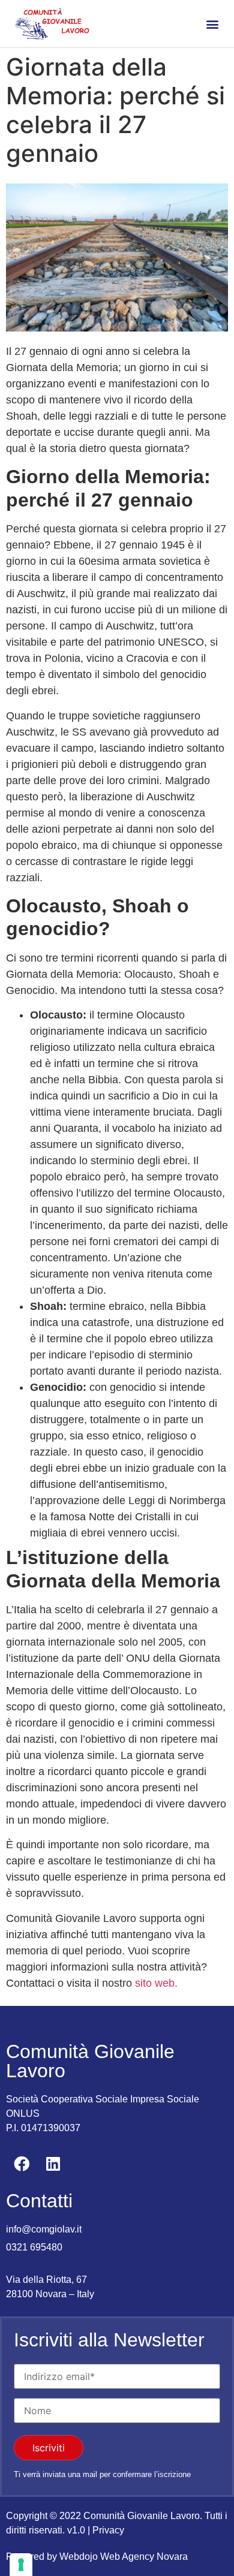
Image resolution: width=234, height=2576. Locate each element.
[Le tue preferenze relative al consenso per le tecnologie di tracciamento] (21, 2565)
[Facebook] (22, 2164)
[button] (212, 24)
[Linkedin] (53, 2164)
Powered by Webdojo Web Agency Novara (97, 2557)
